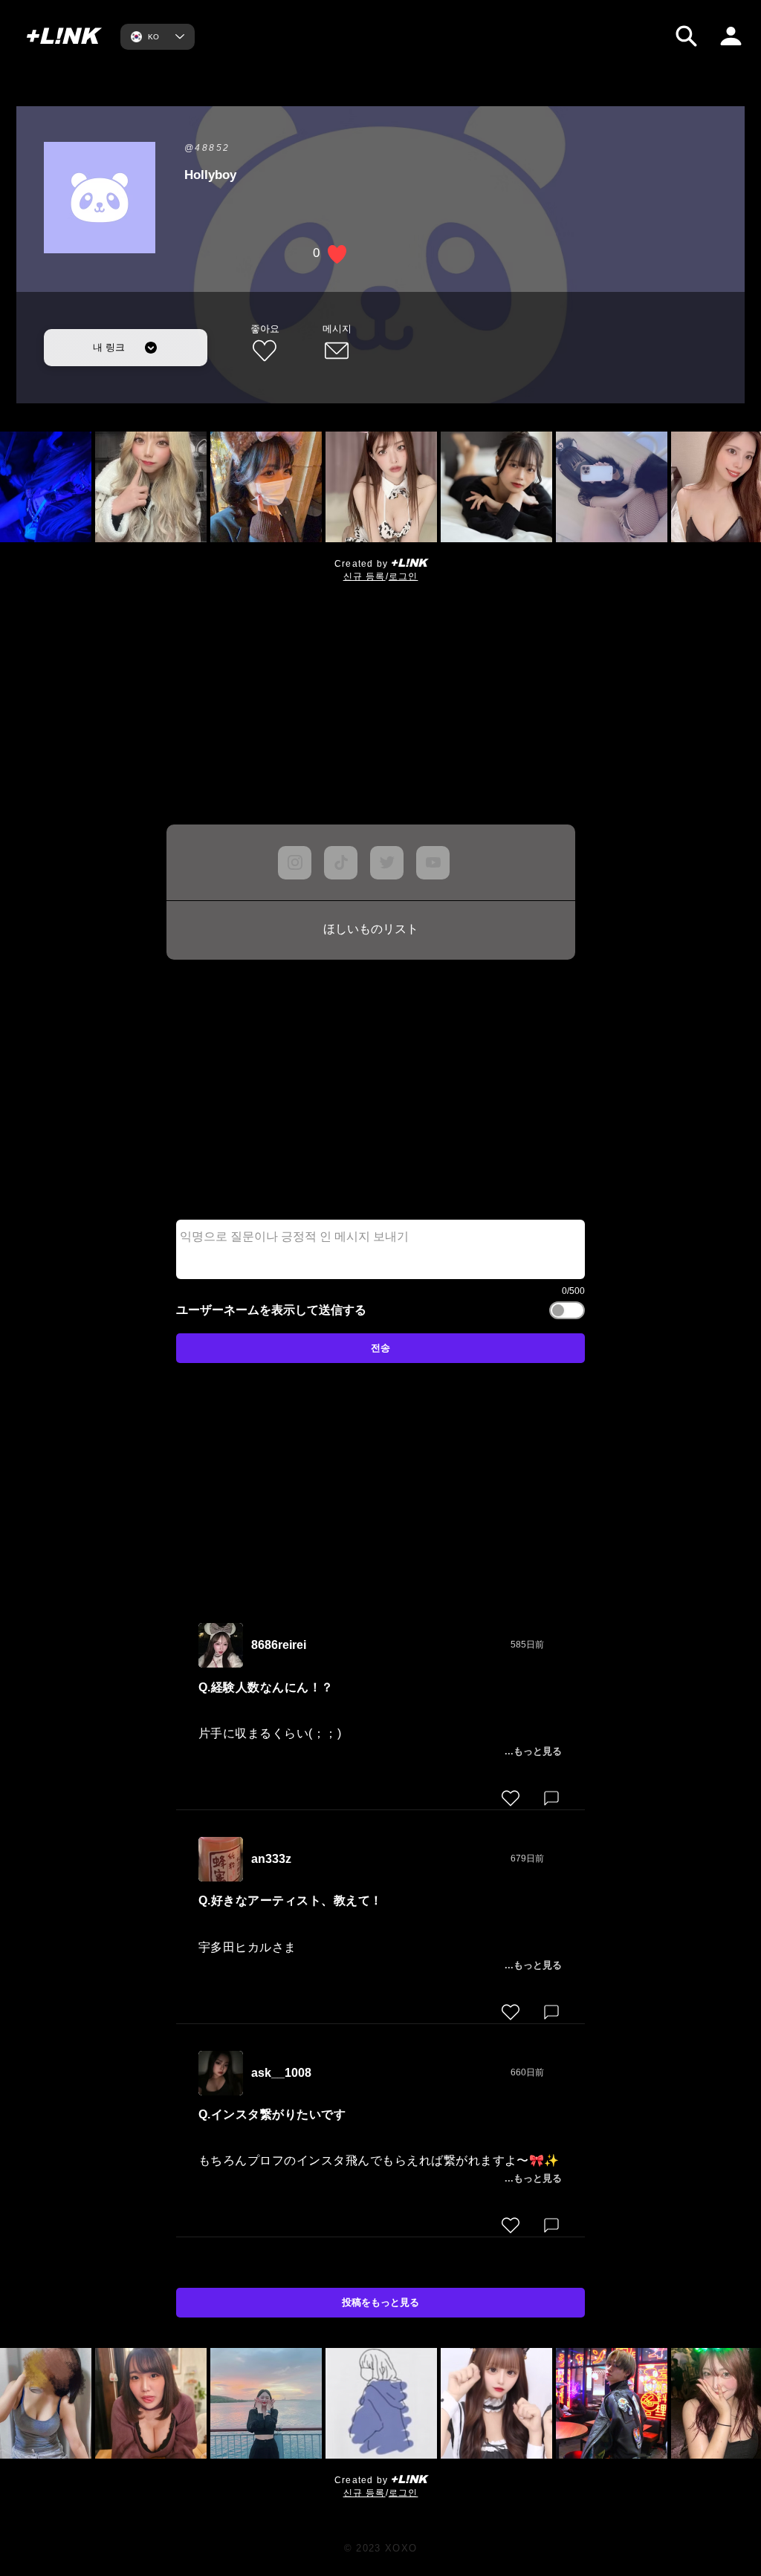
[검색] (686, 36)
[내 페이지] (731, 36)
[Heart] (511, 1798)
